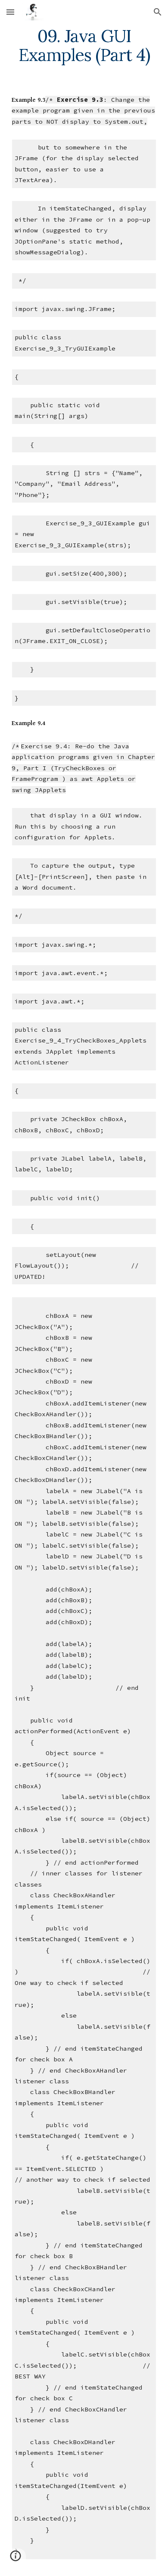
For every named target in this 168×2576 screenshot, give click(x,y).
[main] (84, 46)
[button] (10, 12)
